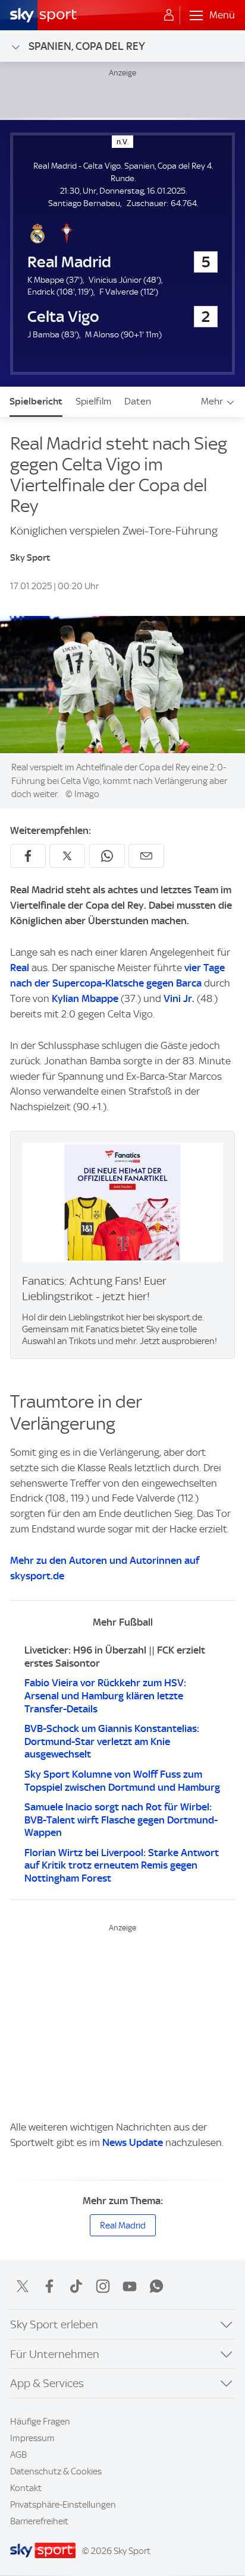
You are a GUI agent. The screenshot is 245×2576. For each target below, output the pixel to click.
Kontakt (26, 2488)
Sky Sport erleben (54, 2324)
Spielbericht (36, 401)
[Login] (169, 15)
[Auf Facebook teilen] (28, 856)
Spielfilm (93, 401)
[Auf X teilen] (67, 856)
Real (20, 968)
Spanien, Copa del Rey (87, 46)
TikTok (76, 2286)
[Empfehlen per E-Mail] (146, 856)
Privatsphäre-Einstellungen (63, 2505)
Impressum (32, 2438)
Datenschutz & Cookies (56, 2471)
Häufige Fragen (40, 2422)
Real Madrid (123, 2226)
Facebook (49, 2286)
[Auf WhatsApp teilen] (107, 856)
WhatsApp (156, 2286)
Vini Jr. (179, 998)
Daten (138, 401)
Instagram (103, 2286)
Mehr (212, 401)
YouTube (130, 2286)
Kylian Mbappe (85, 998)
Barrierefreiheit (39, 2521)
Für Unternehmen (55, 2354)
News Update (133, 2142)
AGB (18, 2455)
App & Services (47, 2383)
